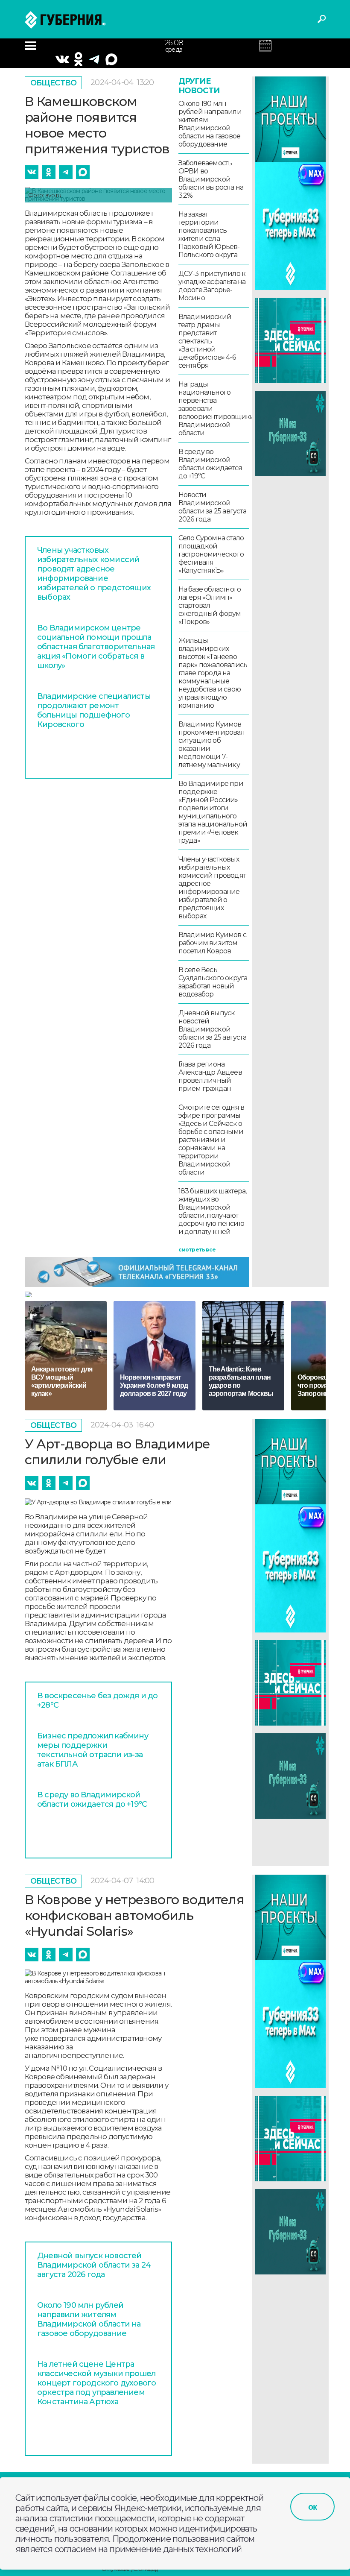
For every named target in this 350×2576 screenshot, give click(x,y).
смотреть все (197, 1250)
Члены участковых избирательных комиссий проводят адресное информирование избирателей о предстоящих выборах (94, 574)
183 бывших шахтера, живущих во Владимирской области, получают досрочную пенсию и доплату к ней (213, 1211)
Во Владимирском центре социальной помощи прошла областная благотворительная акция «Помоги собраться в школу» (96, 647)
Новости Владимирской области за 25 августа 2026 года (212, 507)
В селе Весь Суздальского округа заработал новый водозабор (213, 982)
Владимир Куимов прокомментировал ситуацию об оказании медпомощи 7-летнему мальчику (211, 744)
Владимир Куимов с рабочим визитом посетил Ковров (212, 943)
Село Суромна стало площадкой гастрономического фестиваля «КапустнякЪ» (211, 554)
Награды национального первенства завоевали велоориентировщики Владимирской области (214, 409)
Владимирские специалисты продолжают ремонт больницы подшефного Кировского (94, 710)
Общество (54, 83)
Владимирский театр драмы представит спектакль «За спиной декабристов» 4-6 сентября (207, 341)
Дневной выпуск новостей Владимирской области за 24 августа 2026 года (94, 2265)
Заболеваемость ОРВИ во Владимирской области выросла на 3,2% (211, 179)
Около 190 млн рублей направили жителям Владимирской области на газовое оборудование (210, 124)
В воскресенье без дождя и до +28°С (98, 1700)
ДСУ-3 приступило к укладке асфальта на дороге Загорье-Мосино (212, 286)
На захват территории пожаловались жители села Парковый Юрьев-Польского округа (209, 234)
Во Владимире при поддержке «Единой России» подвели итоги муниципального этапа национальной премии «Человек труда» (213, 812)
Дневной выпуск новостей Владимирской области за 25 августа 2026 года (212, 1029)
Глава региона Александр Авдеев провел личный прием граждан (210, 1076)
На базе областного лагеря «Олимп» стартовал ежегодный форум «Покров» (210, 605)
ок (312, 2507)
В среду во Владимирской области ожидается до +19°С (210, 464)
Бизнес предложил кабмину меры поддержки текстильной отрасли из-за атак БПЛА (93, 1750)
